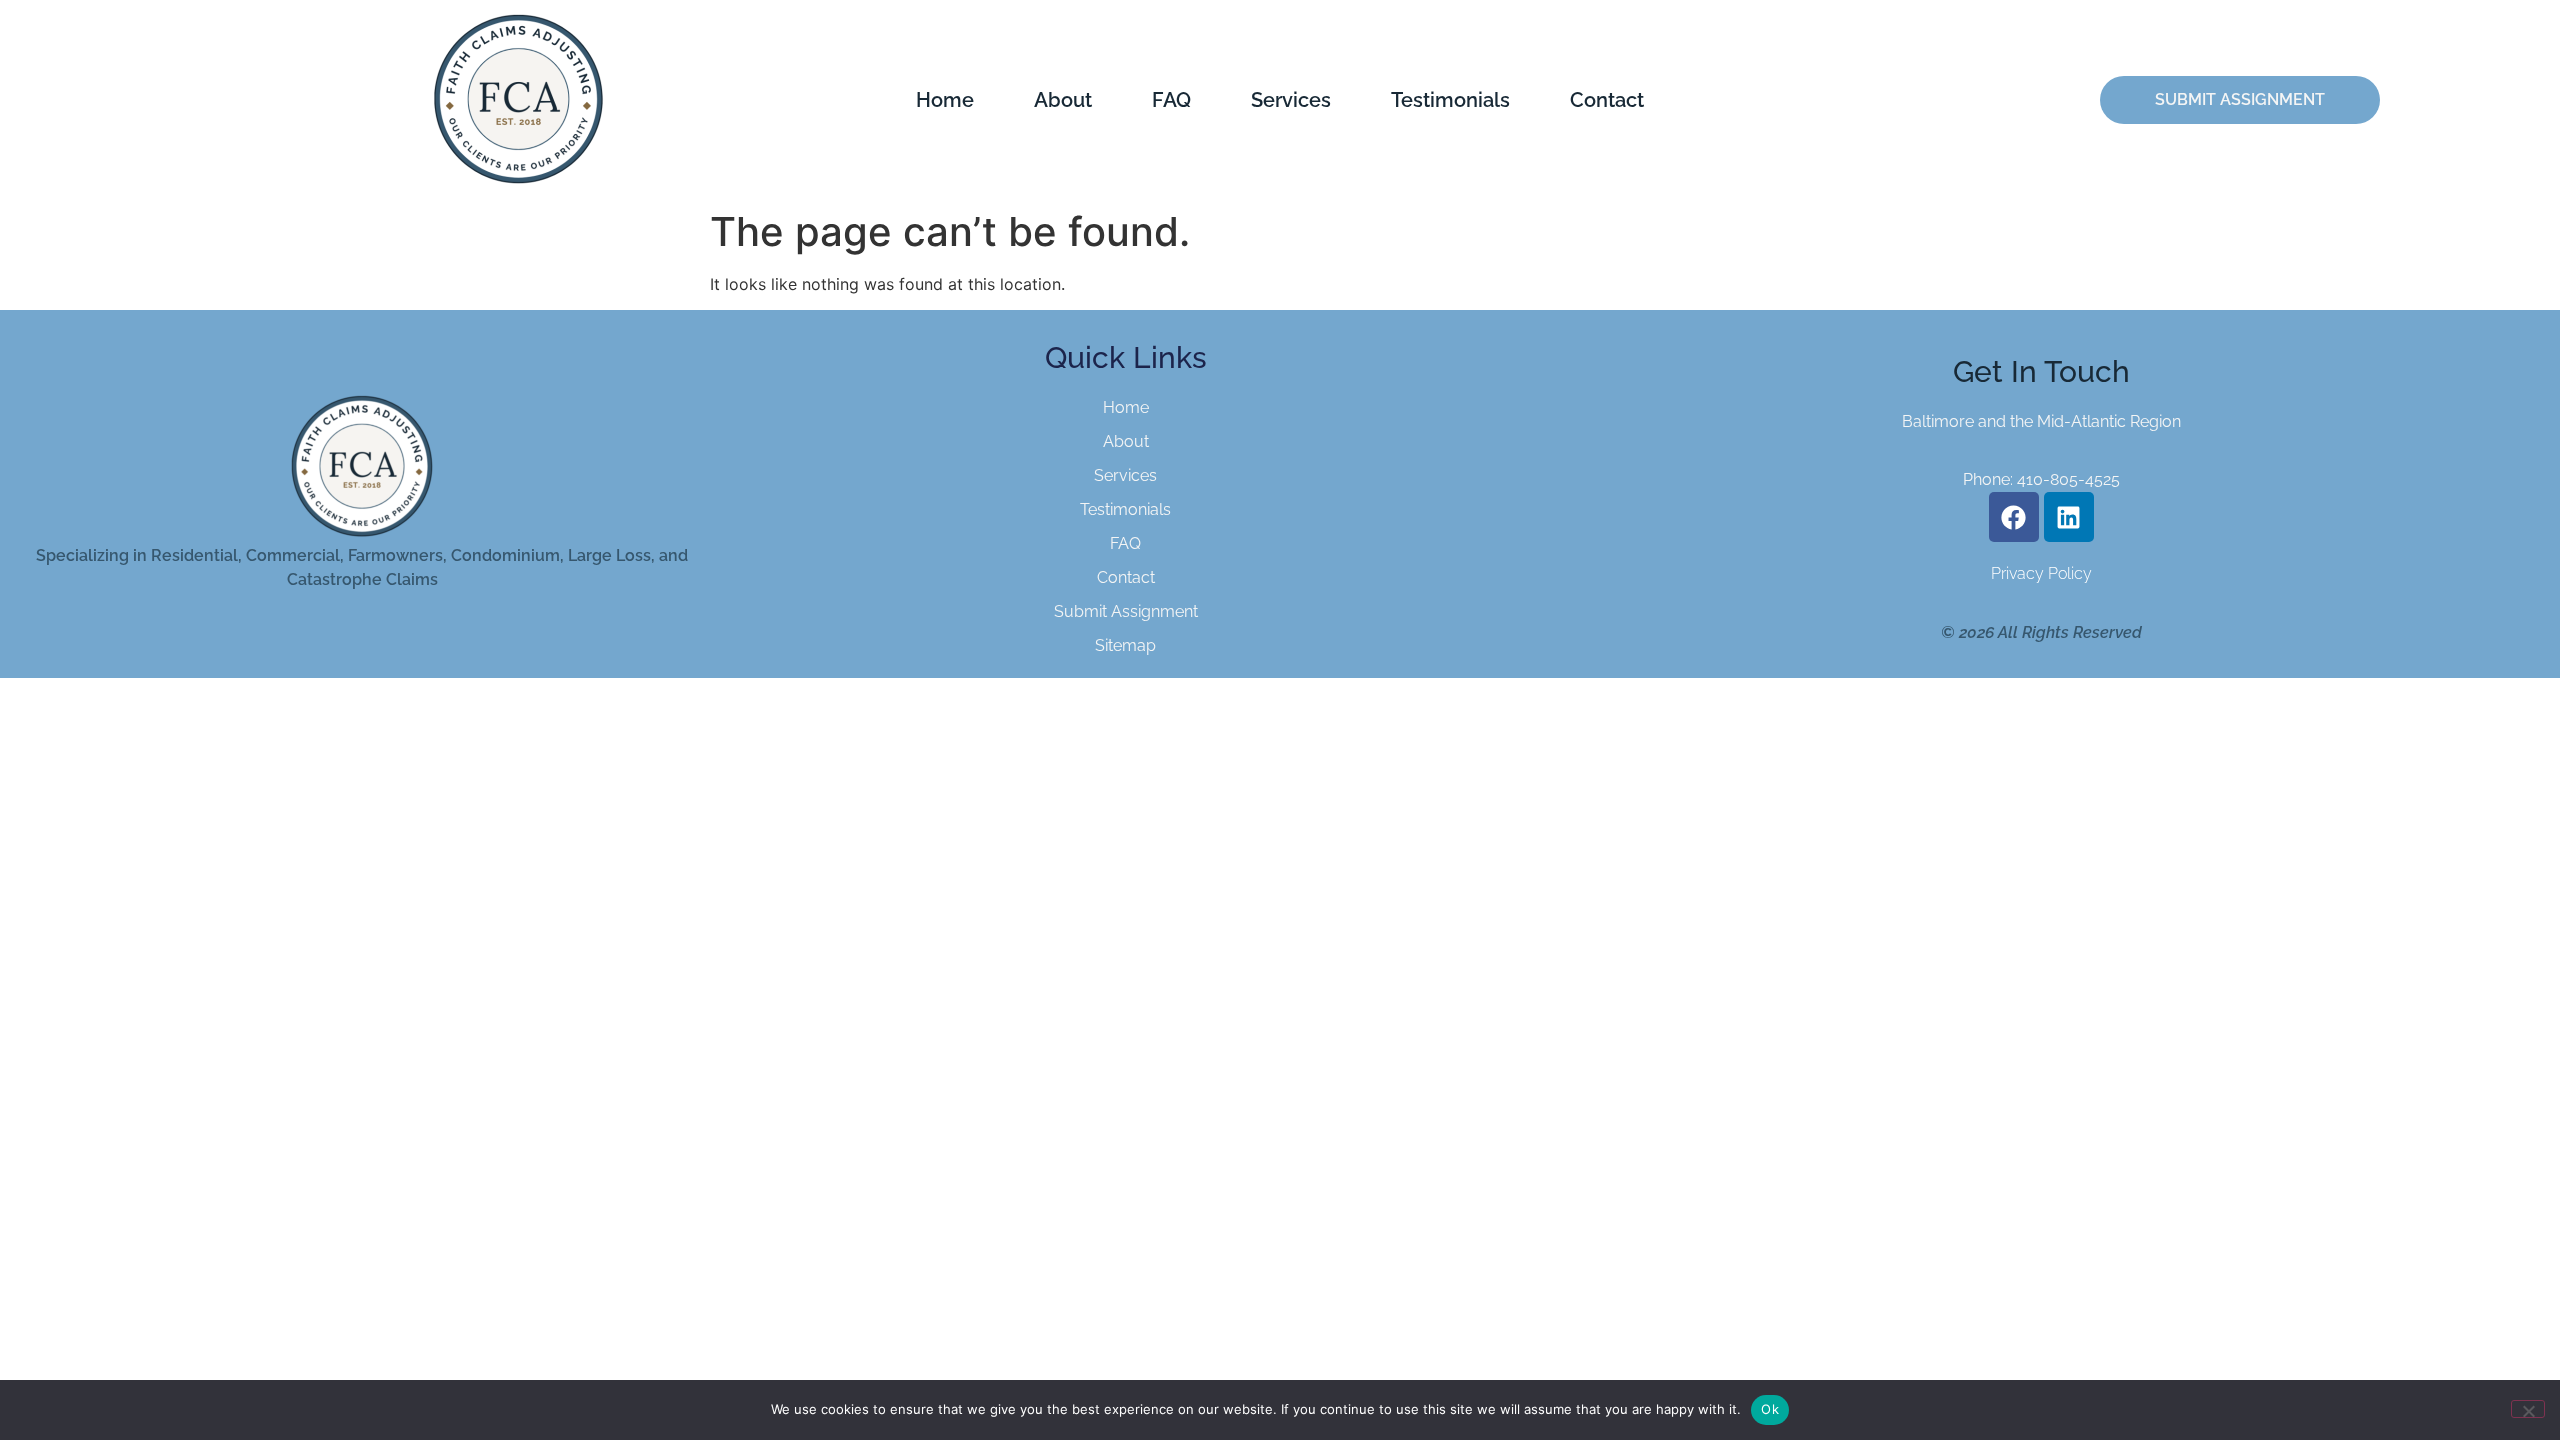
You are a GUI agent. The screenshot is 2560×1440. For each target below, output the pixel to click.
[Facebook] (2014, 517)
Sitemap (1125, 645)
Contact (1607, 100)
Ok (1770, 1409)
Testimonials (1450, 100)
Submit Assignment (1126, 611)
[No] (2528, 1409)
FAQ (1171, 100)
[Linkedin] (2069, 517)
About (1063, 100)
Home (945, 100)
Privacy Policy (2041, 573)
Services (1291, 100)
